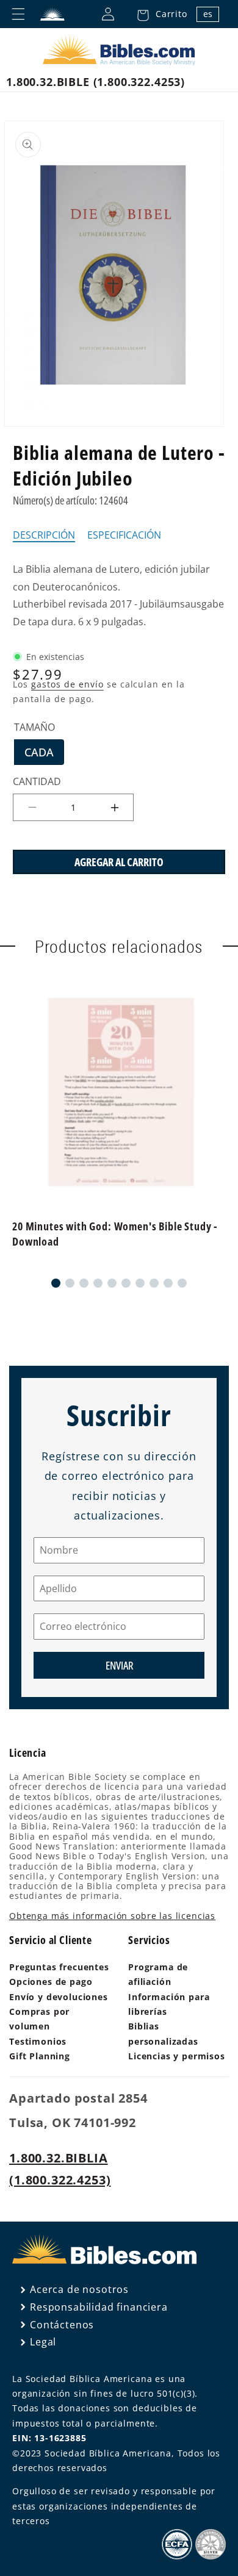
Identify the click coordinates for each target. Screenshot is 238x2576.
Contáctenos (62, 2325)
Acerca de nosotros (79, 2289)
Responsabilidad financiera (99, 2307)
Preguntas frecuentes (59, 1967)
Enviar (119, 1665)
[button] (159, 14)
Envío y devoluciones (59, 1997)
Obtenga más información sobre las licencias (112, 1916)
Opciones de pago (51, 1982)
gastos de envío (67, 684)
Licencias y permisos (177, 2056)
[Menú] (18, 14)
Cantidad (37, 781)
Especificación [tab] (124, 535)
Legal (43, 2342)
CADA (44, 755)
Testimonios (38, 2041)
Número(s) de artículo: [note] (70, 500)
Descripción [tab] (44, 535)
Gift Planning (40, 2056)
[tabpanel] (119, 596)
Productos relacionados (119, 946)
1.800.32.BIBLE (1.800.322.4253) (96, 82)
